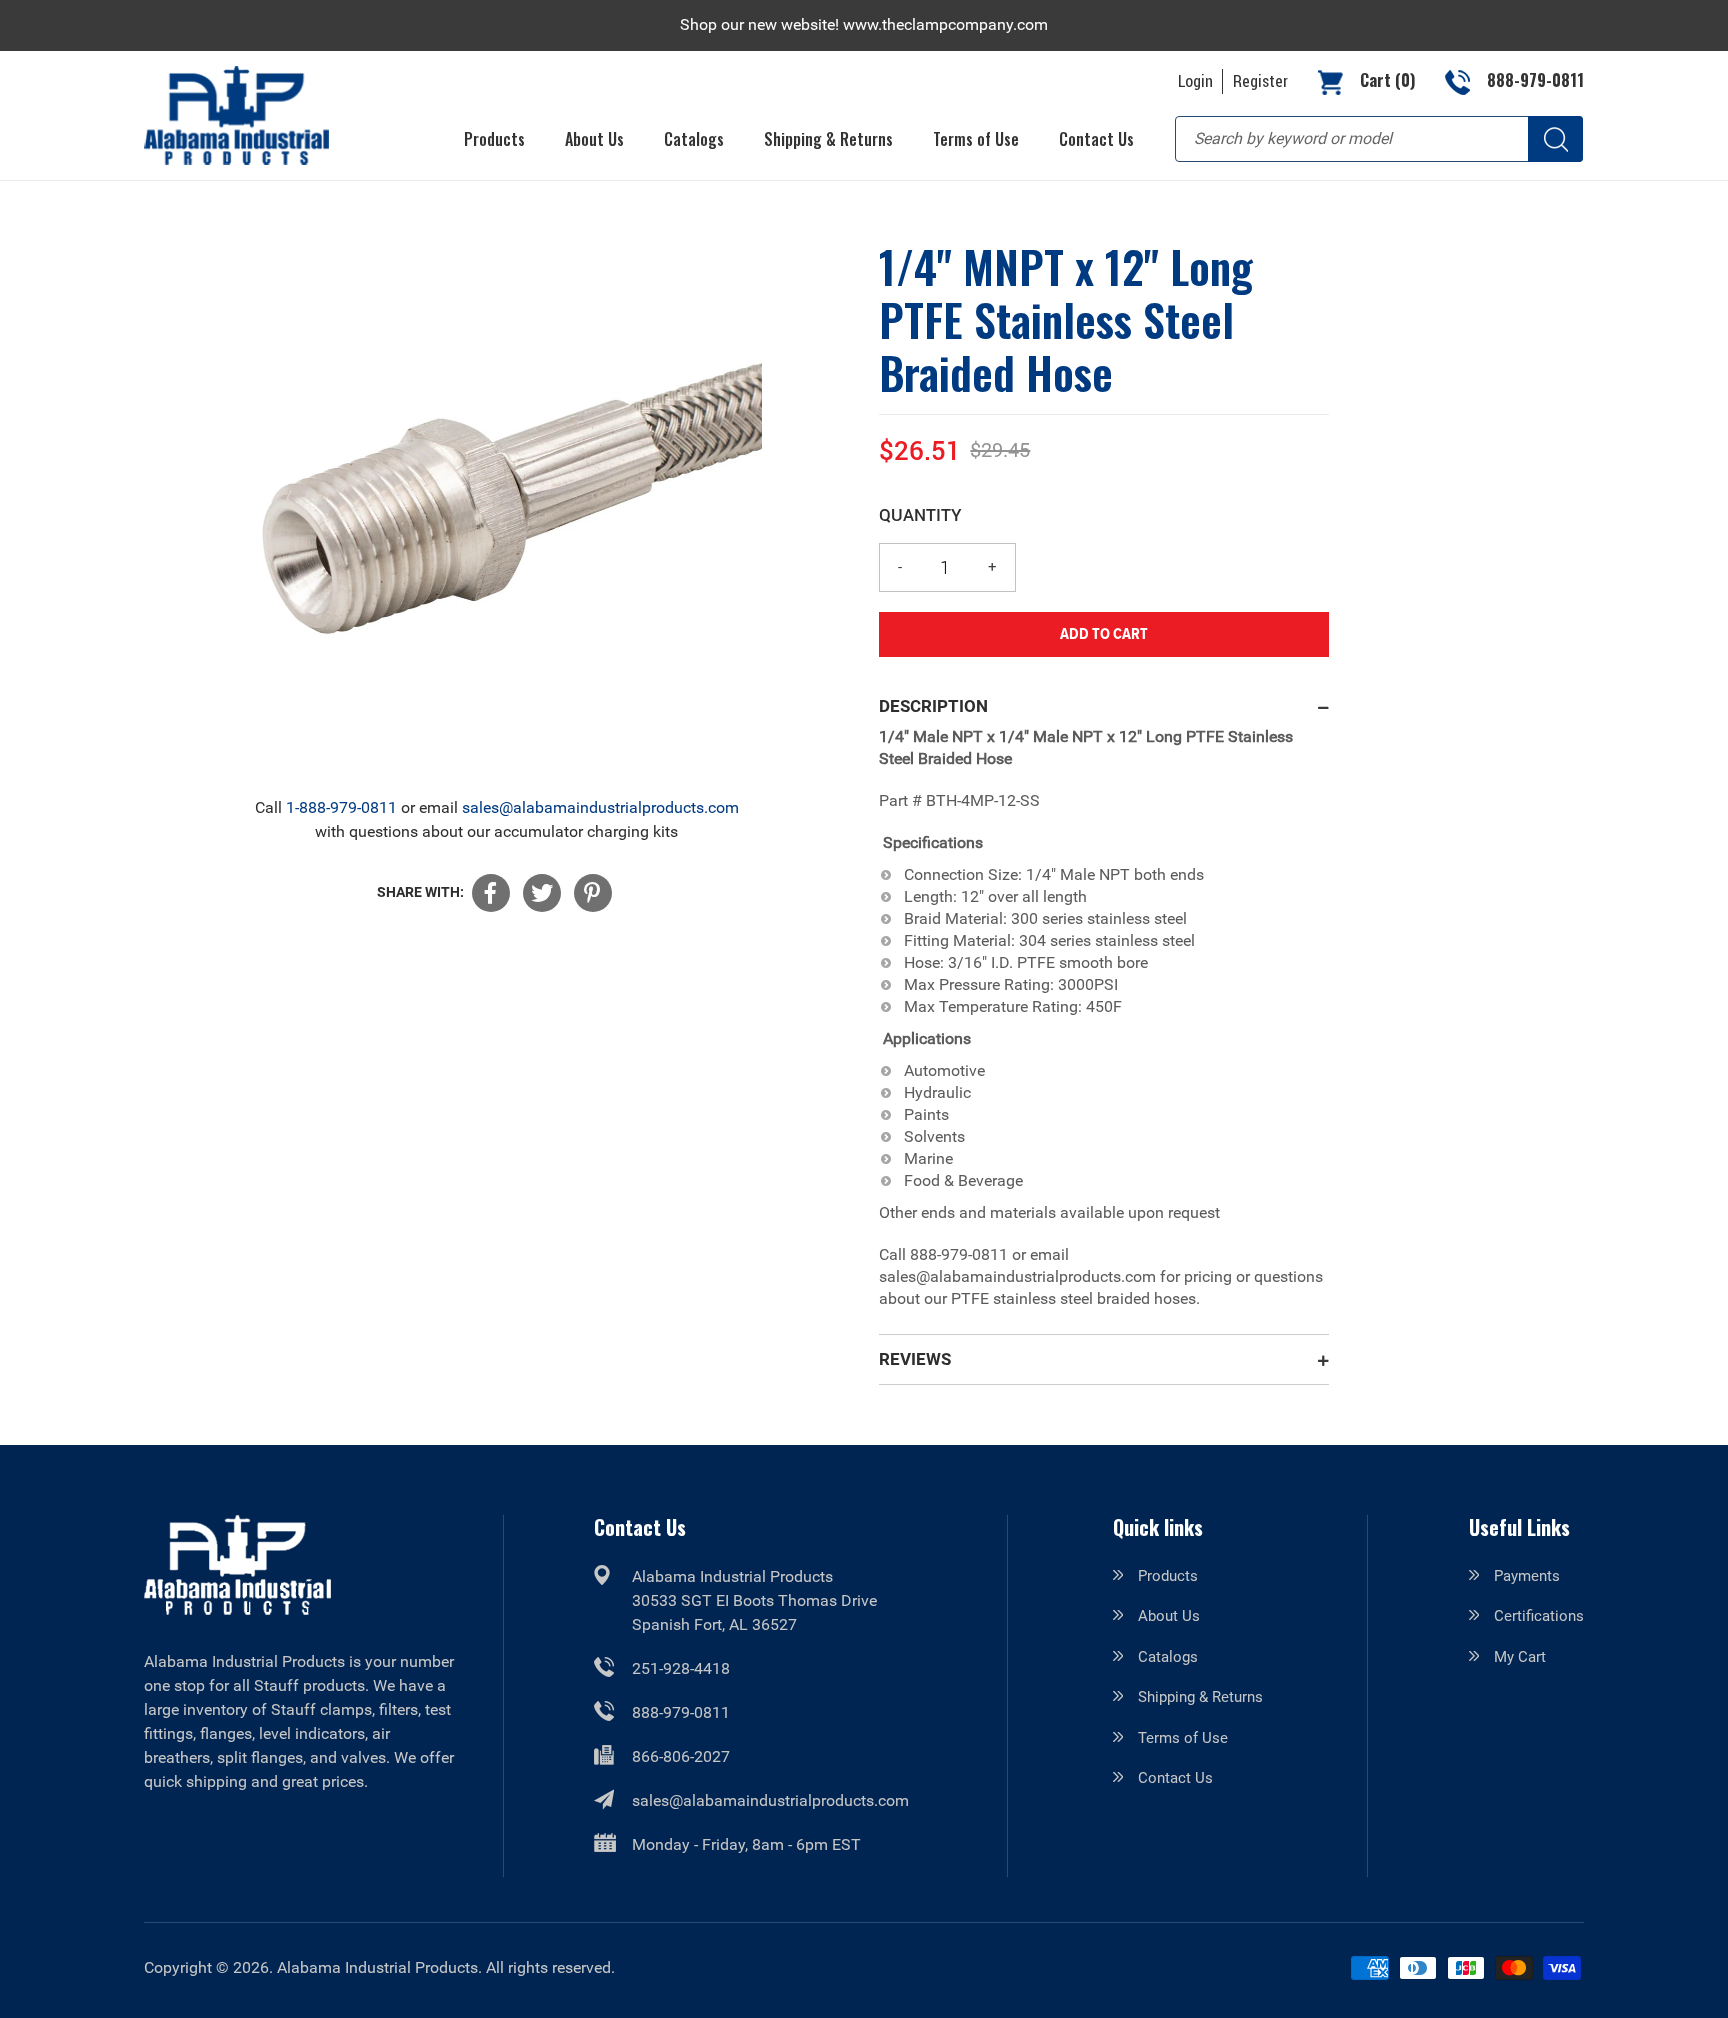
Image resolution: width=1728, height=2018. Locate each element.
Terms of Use (1183, 1738)
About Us (1169, 1616)
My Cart (1520, 1657)
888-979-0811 (681, 1712)
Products (1168, 1576)
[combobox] (1379, 139)
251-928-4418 (681, 1668)
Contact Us (1175, 1778)
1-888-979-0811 (341, 807)
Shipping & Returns (1200, 1697)
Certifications (1539, 1616)
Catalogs (1168, 1657)
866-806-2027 (681, 1756)
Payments (1527, 1576)
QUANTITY (920, 514)
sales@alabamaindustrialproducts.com (600, 807)
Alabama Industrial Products (377, 1967)
